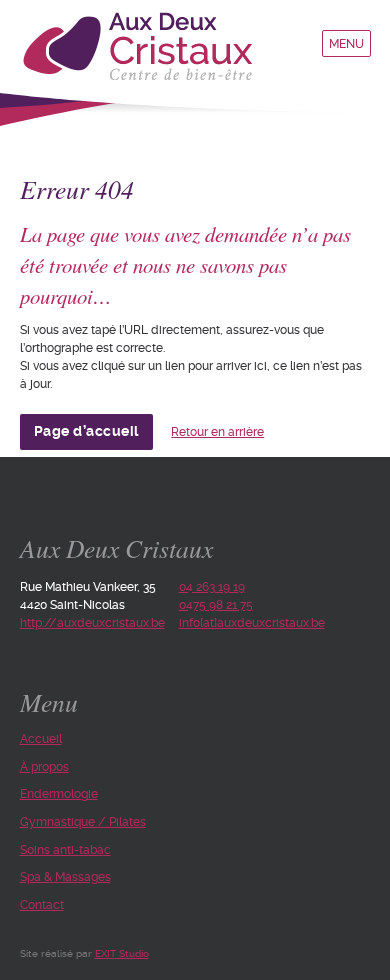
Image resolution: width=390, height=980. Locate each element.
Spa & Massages (65, 877)
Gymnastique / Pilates (83, 822)
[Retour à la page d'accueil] (143, 49)
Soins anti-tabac (65, 850)
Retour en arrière (217, 432)
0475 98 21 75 (216, 605)
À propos (44, 767)
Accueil (41, 739)
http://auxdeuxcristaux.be (92, 623)
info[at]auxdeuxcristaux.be (252, 623)
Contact (42, 905)
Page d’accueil (86, 431)
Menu (346, 44)
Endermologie (59, 794)
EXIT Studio (122, 953)
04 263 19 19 (212, 587)
